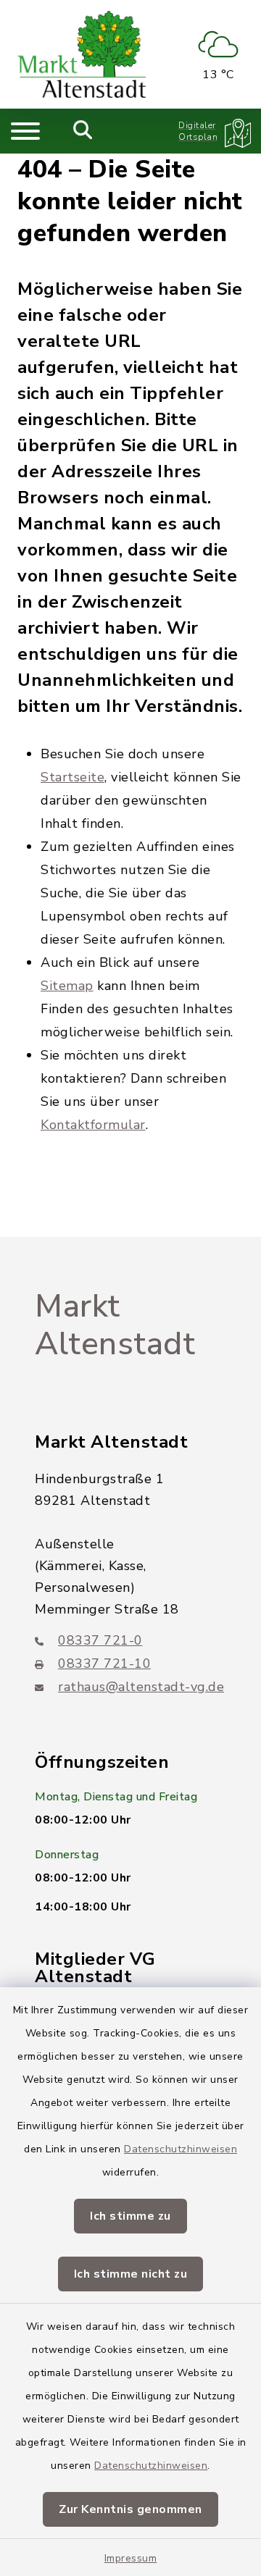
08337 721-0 (100, 1640)
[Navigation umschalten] (25, 131)
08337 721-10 (104, 1664)
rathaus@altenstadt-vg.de (141, 1687)
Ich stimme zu (130, 2216)
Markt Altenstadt (115, 1326)
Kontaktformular (93, 1125)
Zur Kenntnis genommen (130, 2509)
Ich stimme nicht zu (131, 2274)
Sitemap (67, 986)
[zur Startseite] (82, 54)
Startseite (72, 777)
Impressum (131, 2558)
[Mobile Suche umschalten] (83, 131)
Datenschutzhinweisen (181, 2149)
